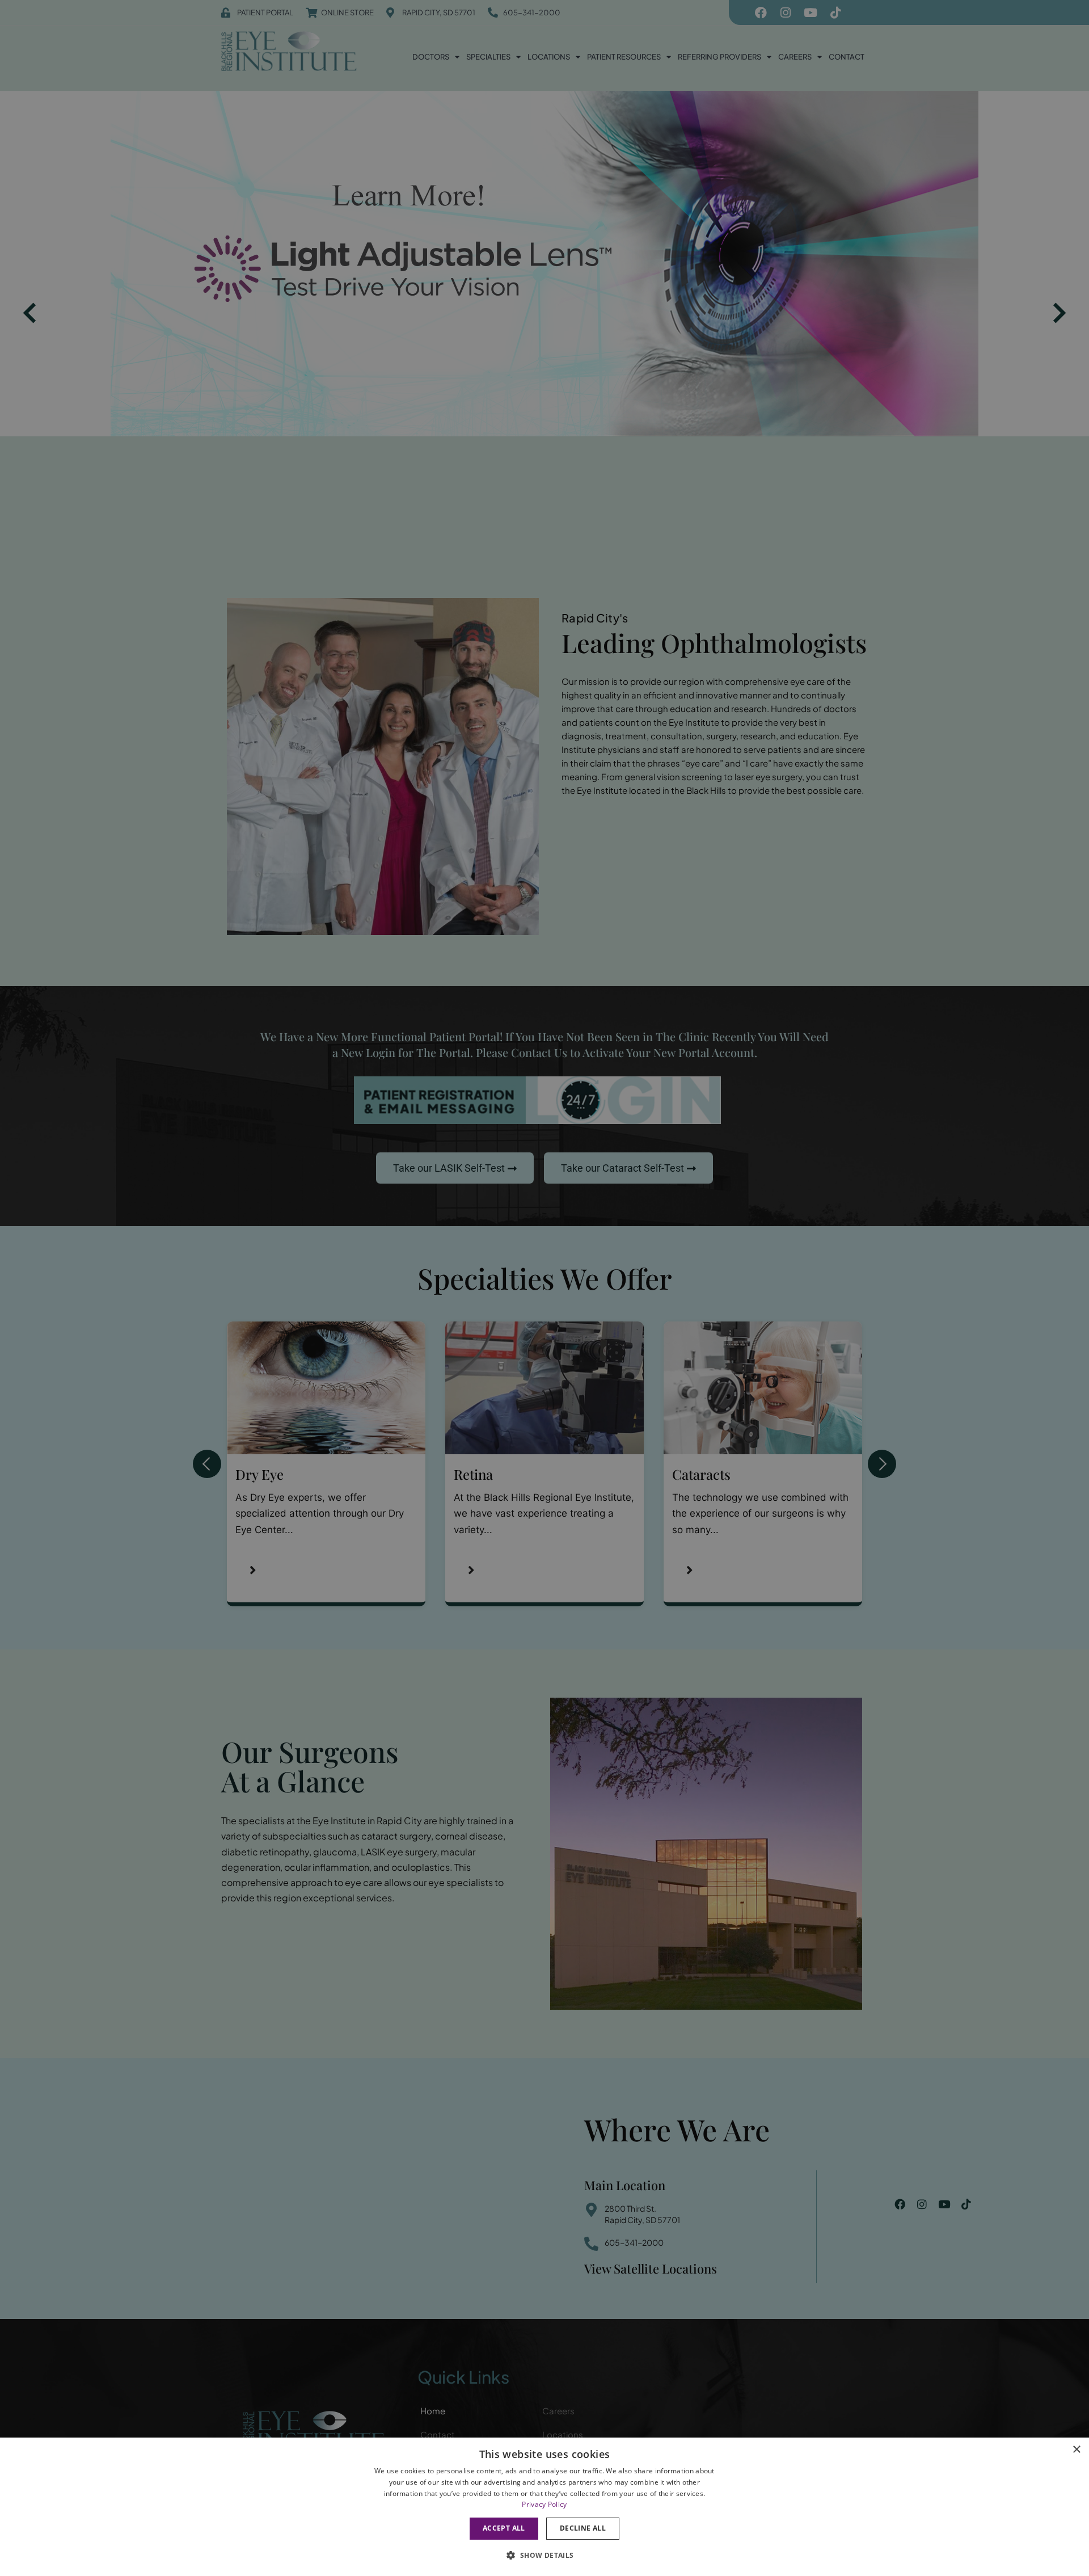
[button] (544, 2555)
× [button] (1076, 2450)
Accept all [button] (504, 2528)
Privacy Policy (544, 2504)
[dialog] (544, 2507)
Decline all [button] (583, 2528)
